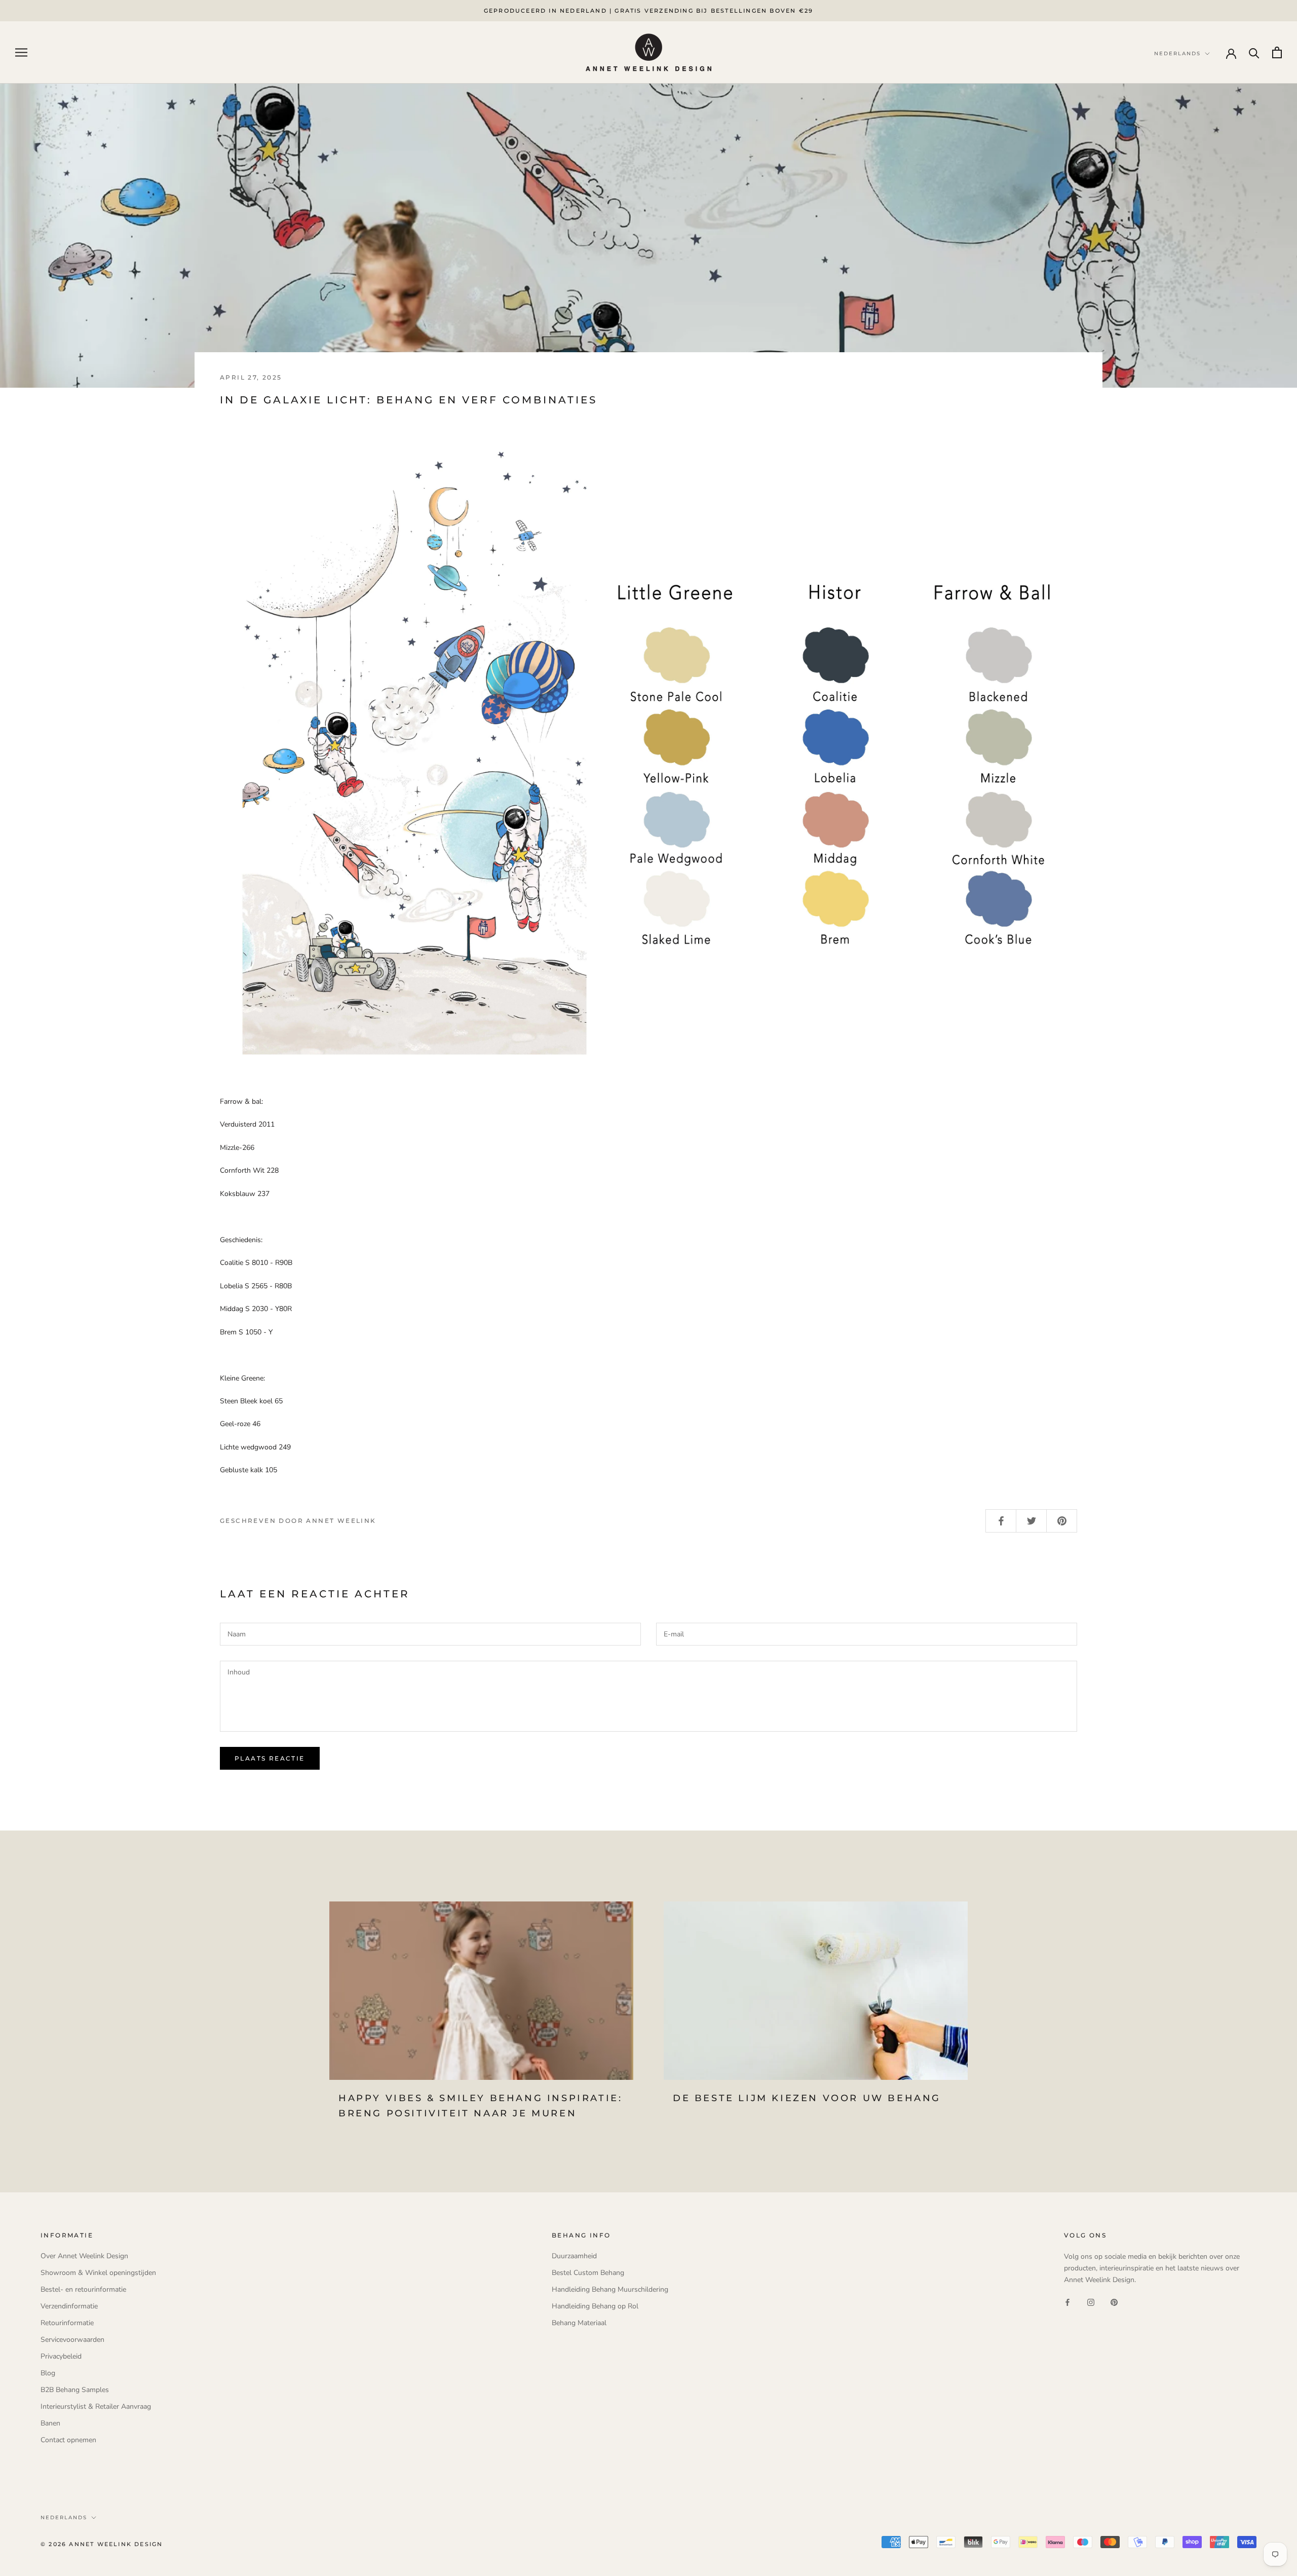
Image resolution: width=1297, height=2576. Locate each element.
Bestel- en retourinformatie (83, 2289)
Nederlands (64, 2517)
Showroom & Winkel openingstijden (98, 2273)
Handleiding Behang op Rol (595, 2306)
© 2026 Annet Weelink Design (102, 2544)
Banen (50, 2423)
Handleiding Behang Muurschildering (610, 2289)
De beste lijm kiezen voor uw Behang (807, 2098)
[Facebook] (1067, 2302)
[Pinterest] (1114, 2302)
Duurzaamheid (574, 2256)
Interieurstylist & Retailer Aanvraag (96, 2406)
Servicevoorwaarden (72, 2340)
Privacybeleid (61, 2356)
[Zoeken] (1254, 52)
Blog (48, 2373)
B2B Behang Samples (75, 2390)
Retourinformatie (67, 2323)
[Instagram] (1091, 2302)
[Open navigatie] (21, 52)
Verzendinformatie (69, 2306)
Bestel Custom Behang (588, 2273)
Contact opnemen (68, 2440)
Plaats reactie (270, 1758)
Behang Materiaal (579, 2323)
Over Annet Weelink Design (84, 2256)
